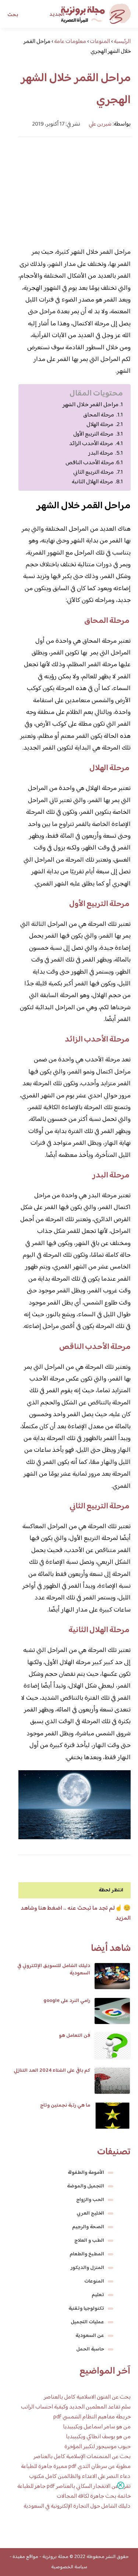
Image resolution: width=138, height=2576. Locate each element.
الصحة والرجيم (88, 2227)
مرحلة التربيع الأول (94, 434)
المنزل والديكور (87, 2268)
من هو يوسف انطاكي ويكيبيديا (98, 2437)
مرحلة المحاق (99, 415)
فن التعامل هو (75, 2036)
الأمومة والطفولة (86, 2173)
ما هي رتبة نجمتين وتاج (65, 2106)
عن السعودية (90, 2336)
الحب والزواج (90, 2200)
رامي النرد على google (67, 2001)
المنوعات (94, 2281)
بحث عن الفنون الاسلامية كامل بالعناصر (87, 2397)
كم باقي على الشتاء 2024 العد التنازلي (52, 2071)
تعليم (98, 2295)
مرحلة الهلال (100, 425)
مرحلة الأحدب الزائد (92, 444)
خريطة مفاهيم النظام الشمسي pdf (92, 2417)
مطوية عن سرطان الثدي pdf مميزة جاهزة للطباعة (76, 2467)
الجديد (57, 15)
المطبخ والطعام (87, 2254)
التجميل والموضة (86, 2186)
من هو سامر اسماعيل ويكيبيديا (97, 2427)
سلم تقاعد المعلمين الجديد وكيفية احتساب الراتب (76, 2407)
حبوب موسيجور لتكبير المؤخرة (98, 2447)
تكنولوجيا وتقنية (86, 2309)
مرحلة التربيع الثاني (94, 472)
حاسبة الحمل (90, 2349)
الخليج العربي (90, 2214)
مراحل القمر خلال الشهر (91, 405)
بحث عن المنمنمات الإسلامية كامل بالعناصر (82, 2457)
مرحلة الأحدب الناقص (90, 463)
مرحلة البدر (101, 453)
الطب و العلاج (89, 2241)
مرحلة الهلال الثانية (93, 482)
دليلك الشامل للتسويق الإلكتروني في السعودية (54, 1970)
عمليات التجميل (87, 2322)
